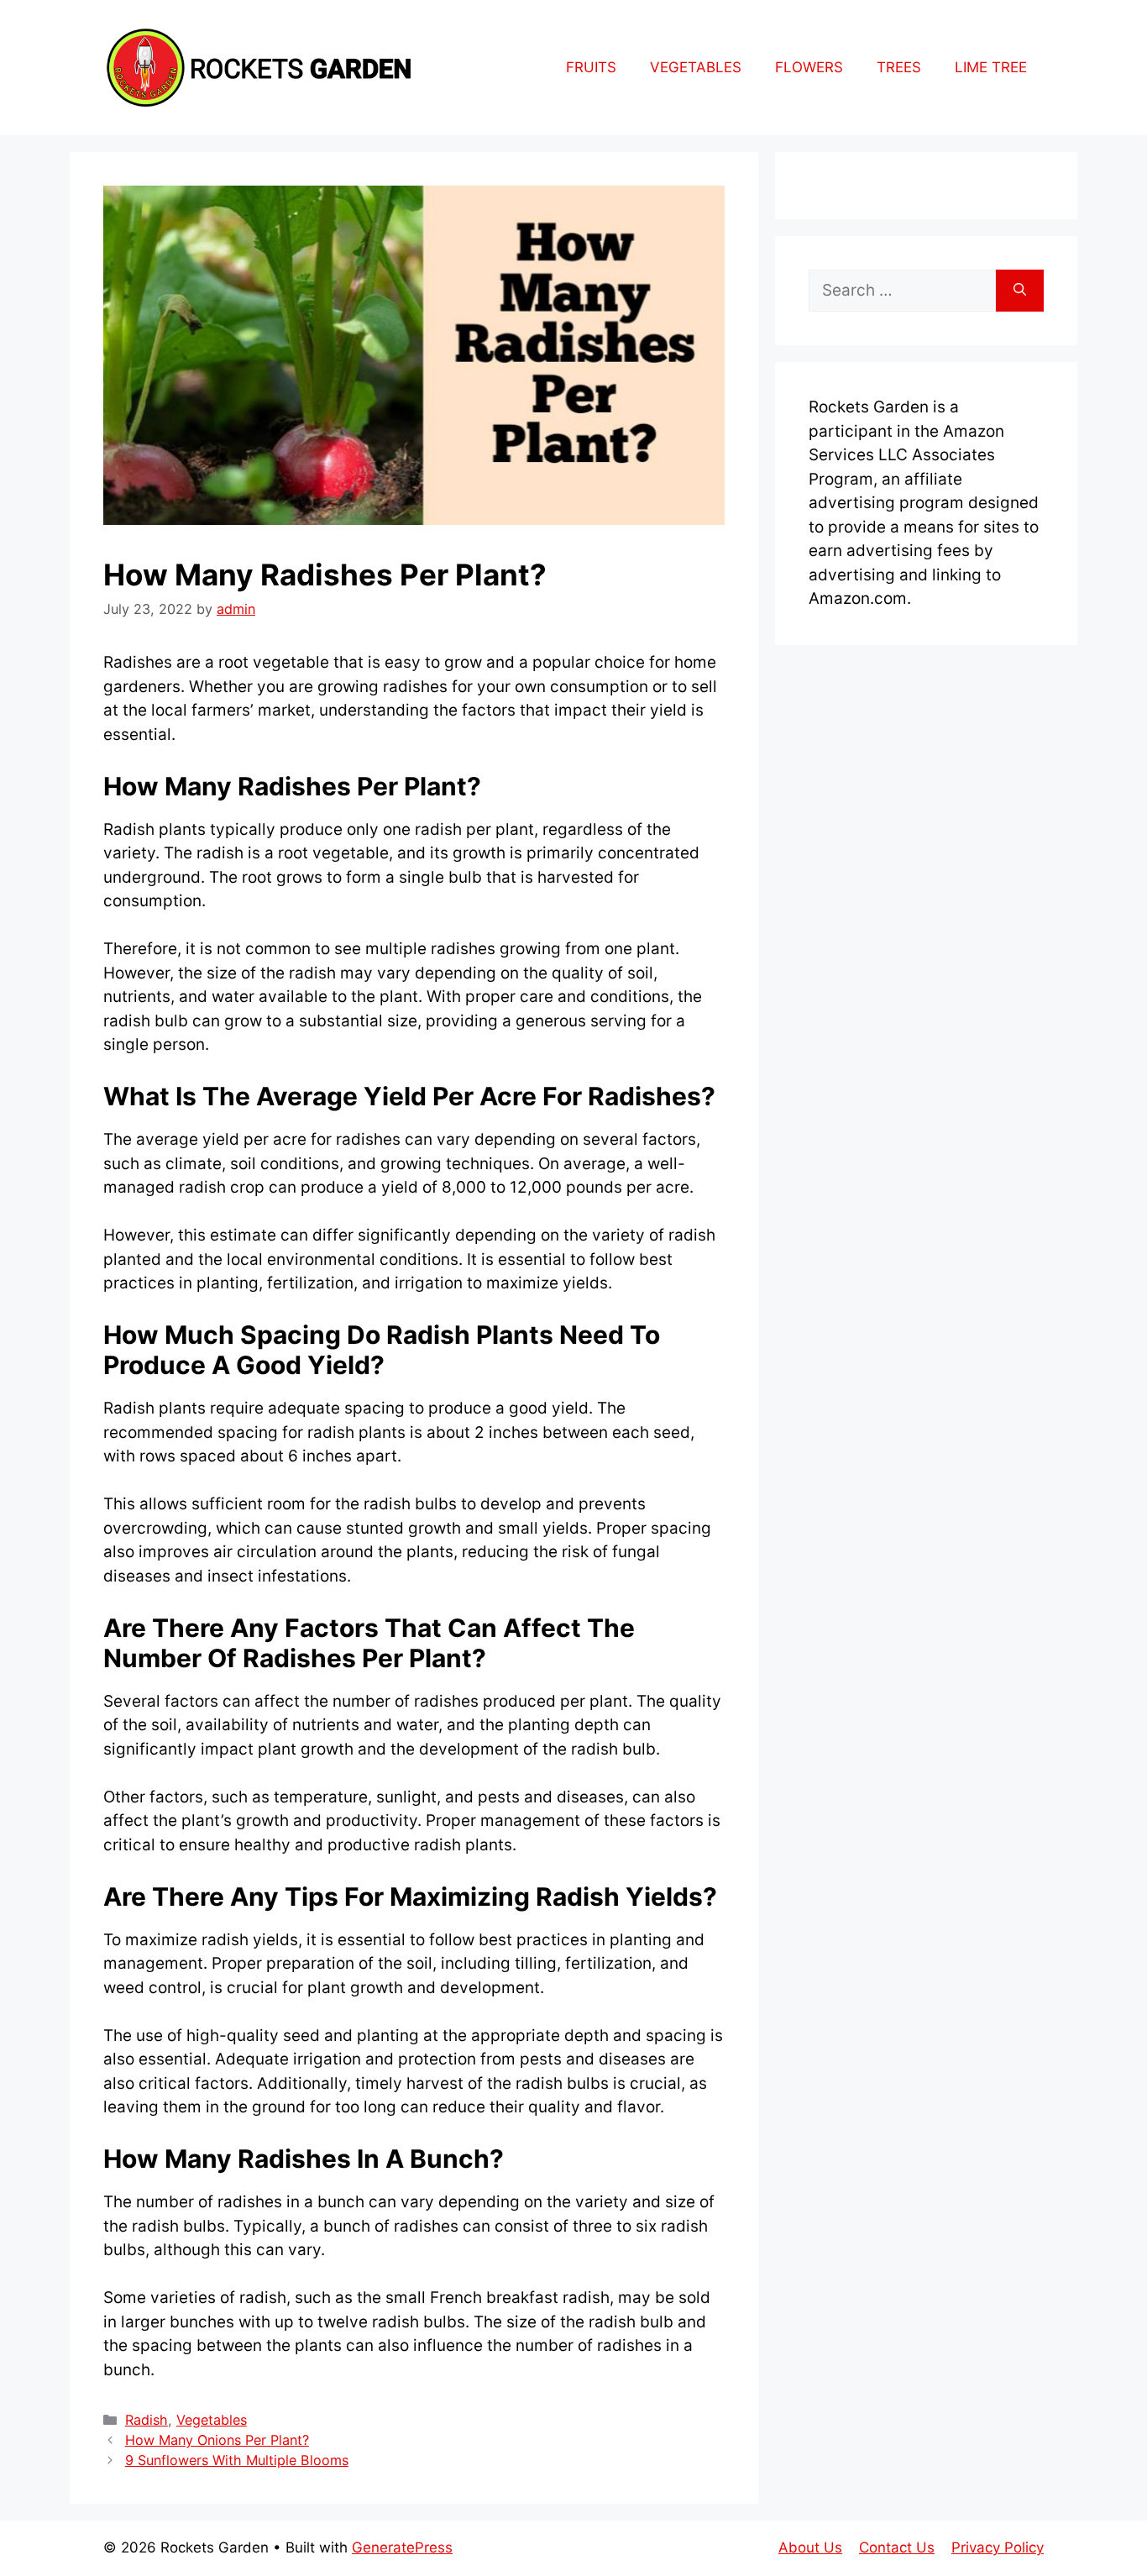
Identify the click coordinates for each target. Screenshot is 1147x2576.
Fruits (591, 67)
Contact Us (897, 2547)
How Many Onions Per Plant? (217, 2440)
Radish (147, 2420)
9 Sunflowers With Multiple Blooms (237, 2460)
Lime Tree (991, 67)
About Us (810, 2547)
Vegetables (696, 67)
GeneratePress (402, 2547)
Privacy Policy (998, 2547)
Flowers (809, 67)
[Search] (1020, 291)
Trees (899, 67)
